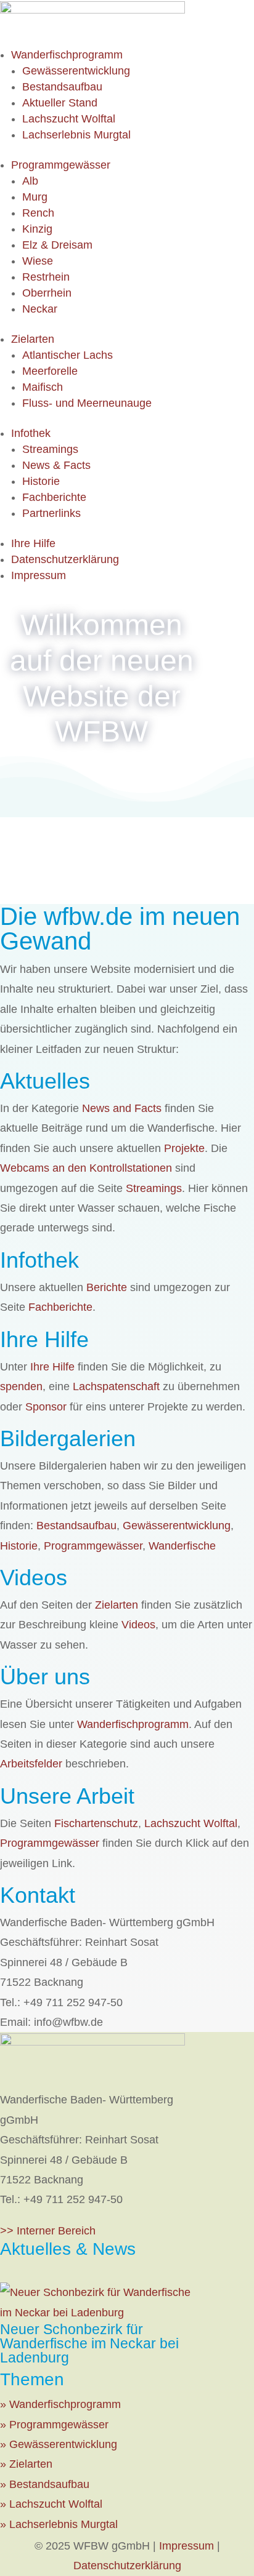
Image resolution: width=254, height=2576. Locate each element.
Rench (38, 213)
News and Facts (122, 1108)
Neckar (40, 309)
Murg (35, 197)
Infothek (31, 433)
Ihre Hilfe (33, 543)
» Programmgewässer (54, 2425)
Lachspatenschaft (116, 1386)
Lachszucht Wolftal (69, 119)
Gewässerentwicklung (76, 71)
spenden (21, 1386)
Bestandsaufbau (62, 87)
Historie (41, 481)
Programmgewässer (61, 165)
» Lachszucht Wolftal (51, 2504)
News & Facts (56, 465)
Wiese (38, 261)
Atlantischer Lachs (68, 355)
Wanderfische (182, 1546)
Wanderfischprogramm (67, 55)
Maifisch (43, 387)
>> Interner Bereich (48, 2231)
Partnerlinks (51, 513)
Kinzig (37, 229)
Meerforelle (50, 371)
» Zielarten (26, 2464)
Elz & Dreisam (57, 245)
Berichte (107, 1287)
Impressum (39, 575)
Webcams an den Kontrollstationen (86, 1168)
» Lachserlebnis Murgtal (59, 2524)
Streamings (50, 449)
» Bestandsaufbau (45, 2484)
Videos (138, 1625)
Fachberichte (54, 497)
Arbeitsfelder (31, 1764)
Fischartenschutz (96, 1823)
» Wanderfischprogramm (60, 2404)
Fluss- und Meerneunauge (87, 403)
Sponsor (46, 1407)
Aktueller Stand (60, 103)
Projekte (184, 1148)
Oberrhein (47, 293)
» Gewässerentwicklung (59, 2444)
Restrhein (46, 277)
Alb (30, 181)
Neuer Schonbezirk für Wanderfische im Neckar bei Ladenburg (89, 2343)
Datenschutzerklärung (65, 559)
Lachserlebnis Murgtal (76, 135)
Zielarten (33, 339)
